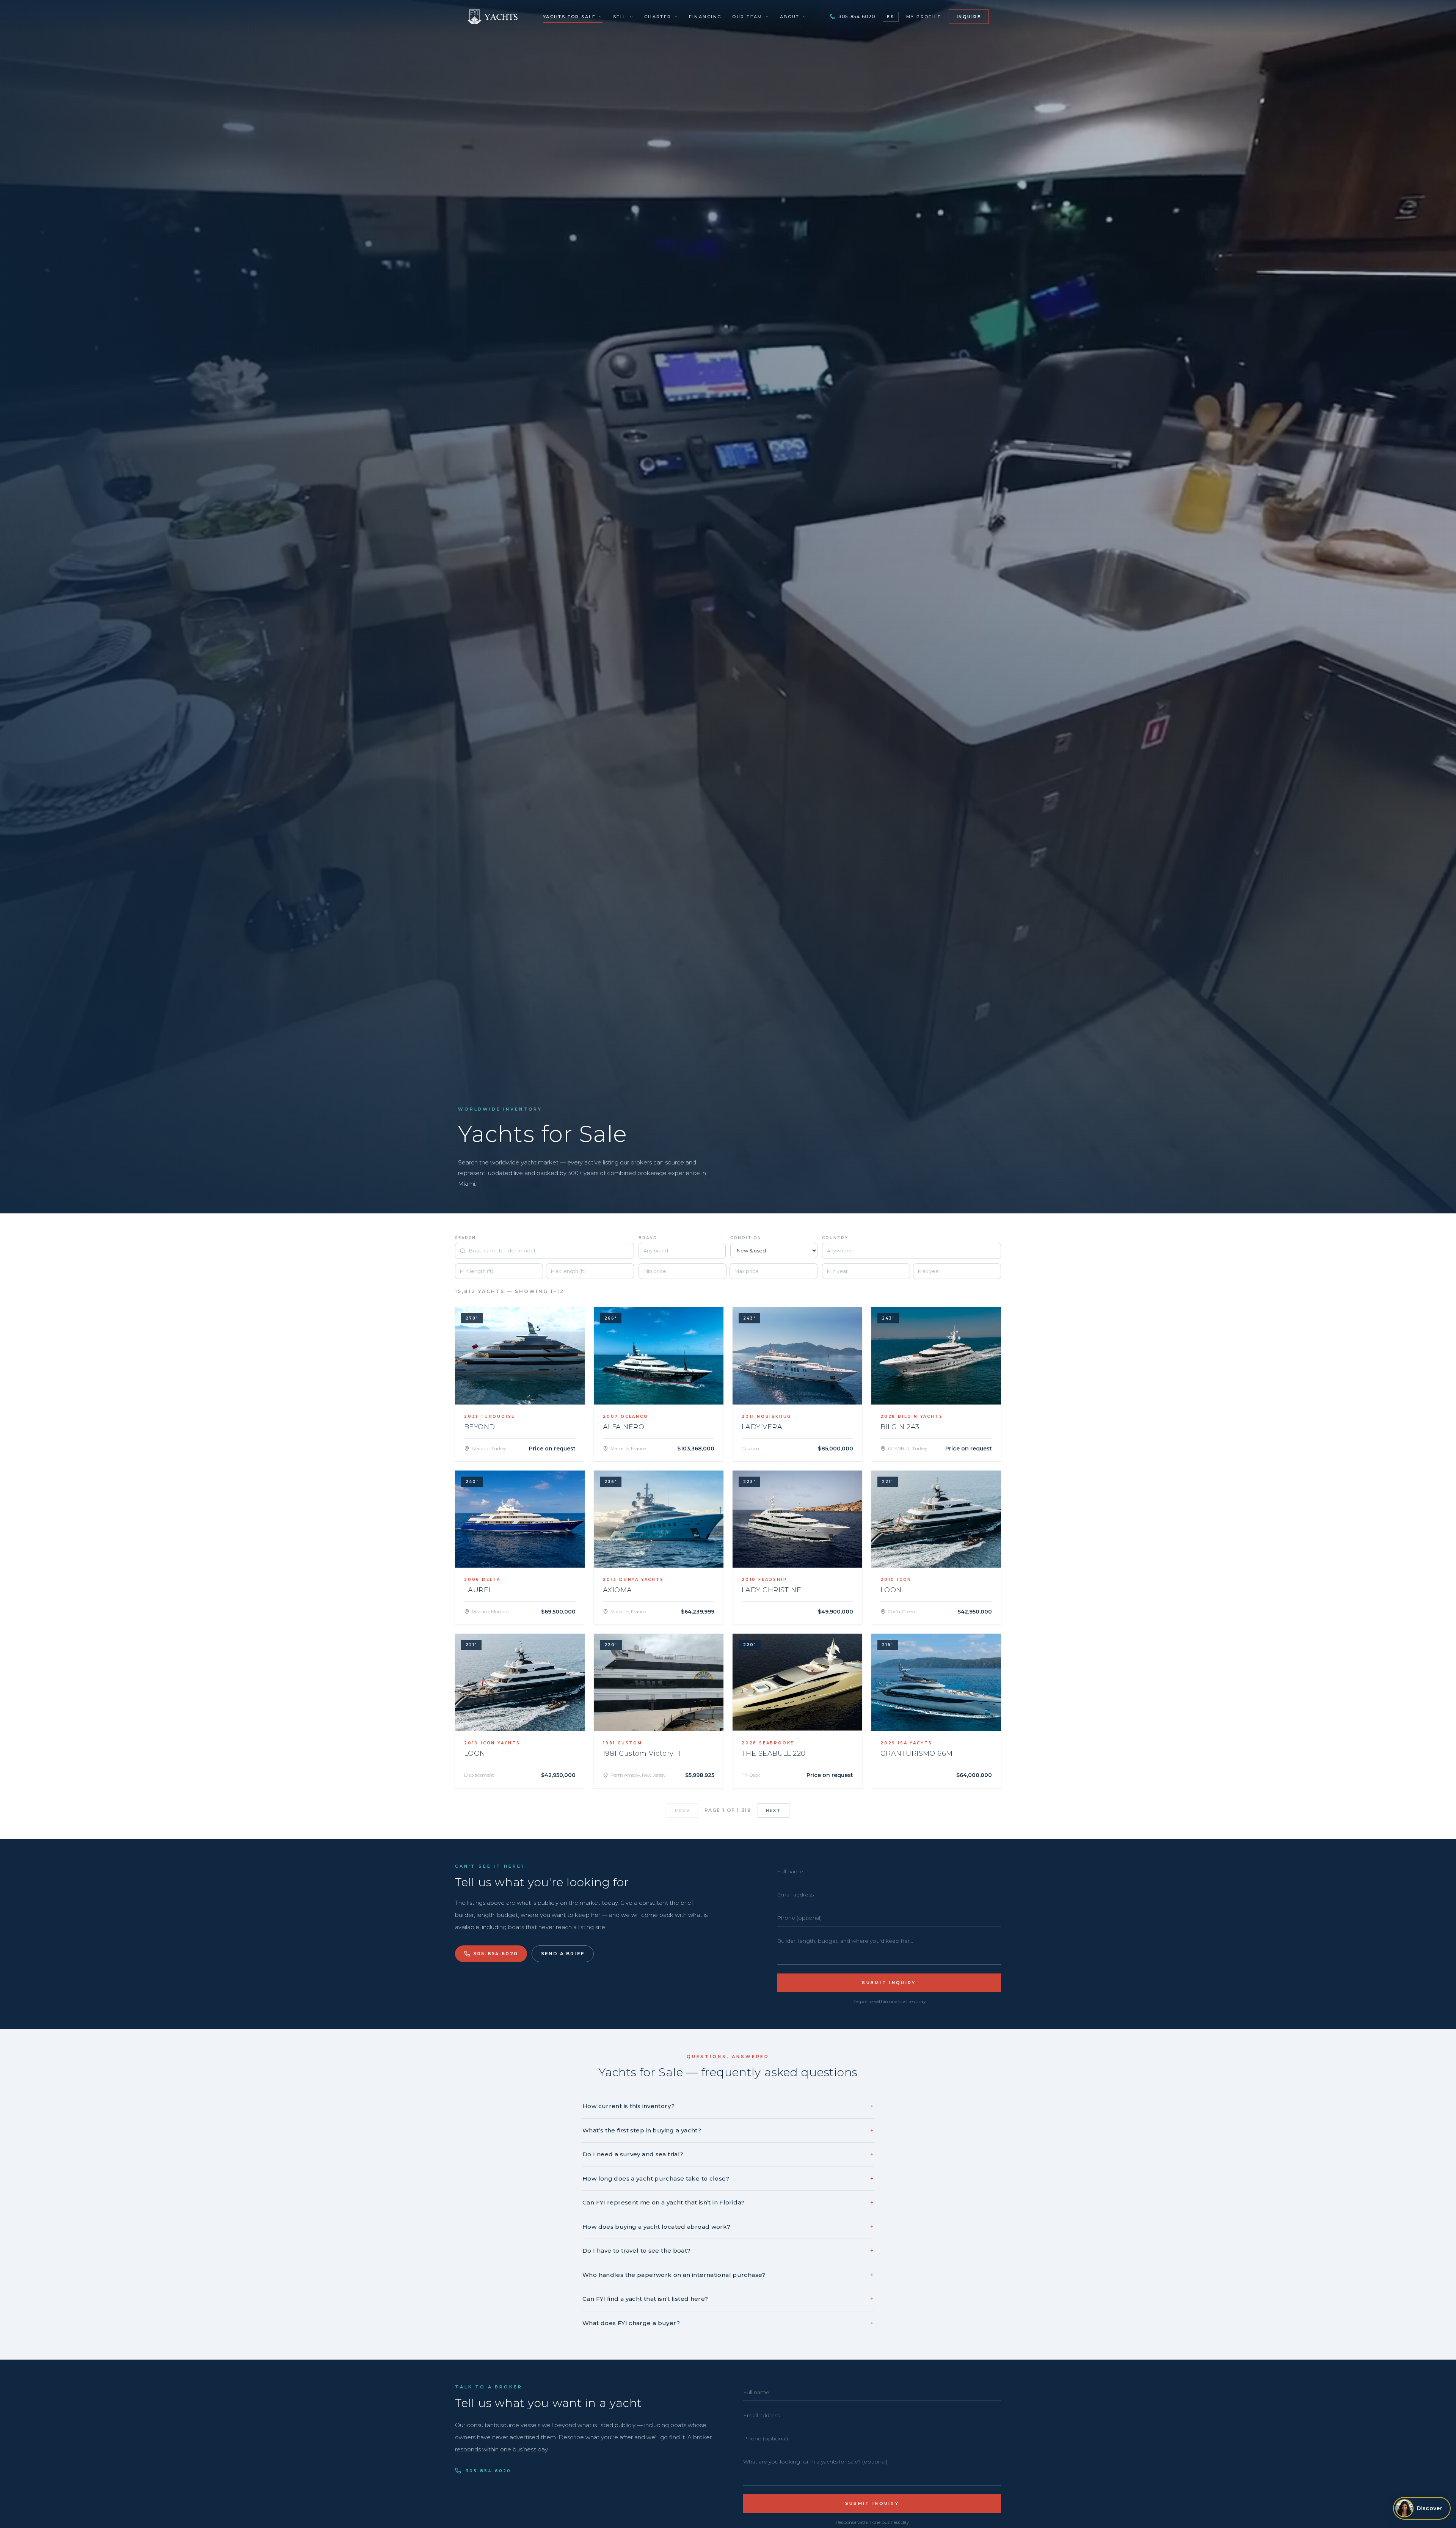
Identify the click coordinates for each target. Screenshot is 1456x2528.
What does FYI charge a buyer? (728, 2323)
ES (890, 17)
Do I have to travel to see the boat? (728, 2251)
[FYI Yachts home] (493, 17)
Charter (658, 17)
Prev (682, 1810)
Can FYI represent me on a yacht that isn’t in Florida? (728, 2202)
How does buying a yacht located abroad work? (728, 2227)
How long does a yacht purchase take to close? (728, 2178)
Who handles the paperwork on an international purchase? (728, 2275)
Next (773, 1810)
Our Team (747, 17)
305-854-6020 (857, 16)
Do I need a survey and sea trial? (728, 2154)
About (790, 17)
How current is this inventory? (728, 2106)
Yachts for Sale (569, 17)
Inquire (969, 17)
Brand (648, 1238)
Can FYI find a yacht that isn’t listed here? (728, 2299)
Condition (746, 1238)
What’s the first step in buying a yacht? (728, 2130)
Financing (705, 17)
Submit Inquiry (889, 1983)
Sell (620, 17)
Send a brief (563, 1954)
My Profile (924, 17)
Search (465, 1238)
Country (835, 1238)
